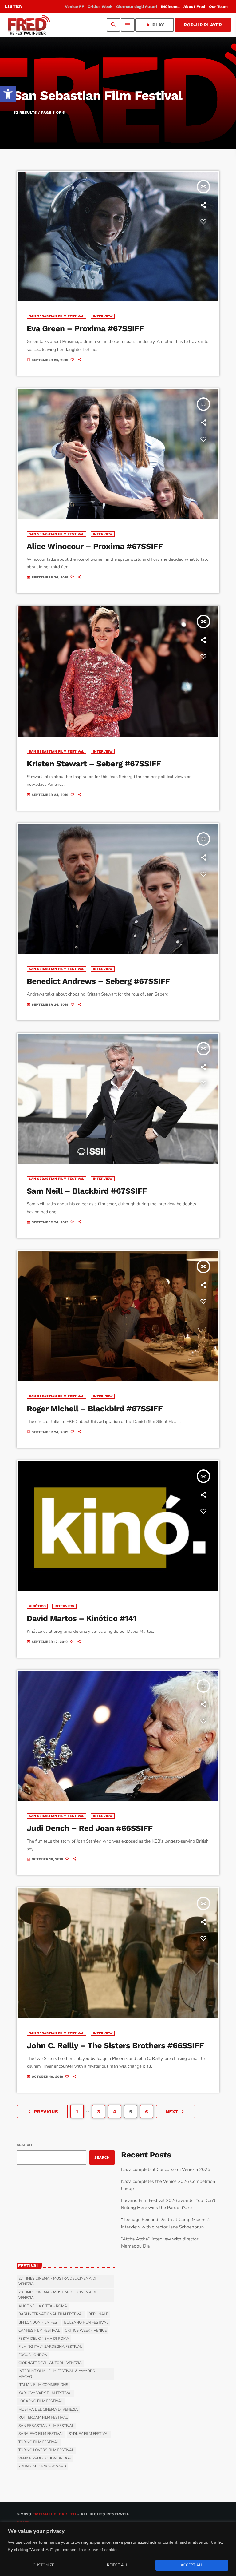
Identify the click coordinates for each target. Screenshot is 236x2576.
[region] (118, 2549)
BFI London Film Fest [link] (39, 2323)
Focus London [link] (33, 2355)
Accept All (192, 2565)
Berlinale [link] (98, 2314)
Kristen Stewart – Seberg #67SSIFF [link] (94, 764)
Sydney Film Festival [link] (89, 2434)
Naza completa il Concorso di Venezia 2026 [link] (166, 2170)
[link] (8, 94)
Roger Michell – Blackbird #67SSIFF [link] (95, 1409)
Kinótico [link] (37, 1606)
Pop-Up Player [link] (203, 25)
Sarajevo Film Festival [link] (41, 2434)
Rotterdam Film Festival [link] (43, 2418)
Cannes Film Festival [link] (39, 2331)
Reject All (117, 2565)
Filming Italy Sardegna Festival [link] (50, 2347)
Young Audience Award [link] (42, 2467)
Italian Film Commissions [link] (43, 2385)
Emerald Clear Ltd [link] (54, 2514)
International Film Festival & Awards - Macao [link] (58, 2374)
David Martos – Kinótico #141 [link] (82, 1619)
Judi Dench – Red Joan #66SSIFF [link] (90, 1828)
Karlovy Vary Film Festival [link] (45, 2393)
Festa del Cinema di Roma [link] (44, 2339)
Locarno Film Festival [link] (41, 2401)
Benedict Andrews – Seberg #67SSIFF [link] (98, 981)
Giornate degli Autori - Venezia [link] (50, 2363)
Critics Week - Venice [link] (86, 2331)
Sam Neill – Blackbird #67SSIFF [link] (87, 1191)
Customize (43, 2565)
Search (24, 2145)
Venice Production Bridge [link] (45, 2459)
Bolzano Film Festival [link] (86, 2323)
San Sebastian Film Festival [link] (57, 316)
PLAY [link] (155, 25)
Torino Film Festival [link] (39, 2442)
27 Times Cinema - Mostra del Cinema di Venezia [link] (57, 2281)
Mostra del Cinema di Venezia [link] (48, 2410)
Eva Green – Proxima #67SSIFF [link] (85, 329)
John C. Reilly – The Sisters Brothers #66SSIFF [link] (115, 2046)
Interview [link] (103, 316)
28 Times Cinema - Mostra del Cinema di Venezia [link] (57, 2295)
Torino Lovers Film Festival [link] (46, 2450)
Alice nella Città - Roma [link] (43, 2306)
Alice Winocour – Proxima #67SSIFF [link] (95, 547)
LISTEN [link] (14, 6)
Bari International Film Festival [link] (51, 2314)
